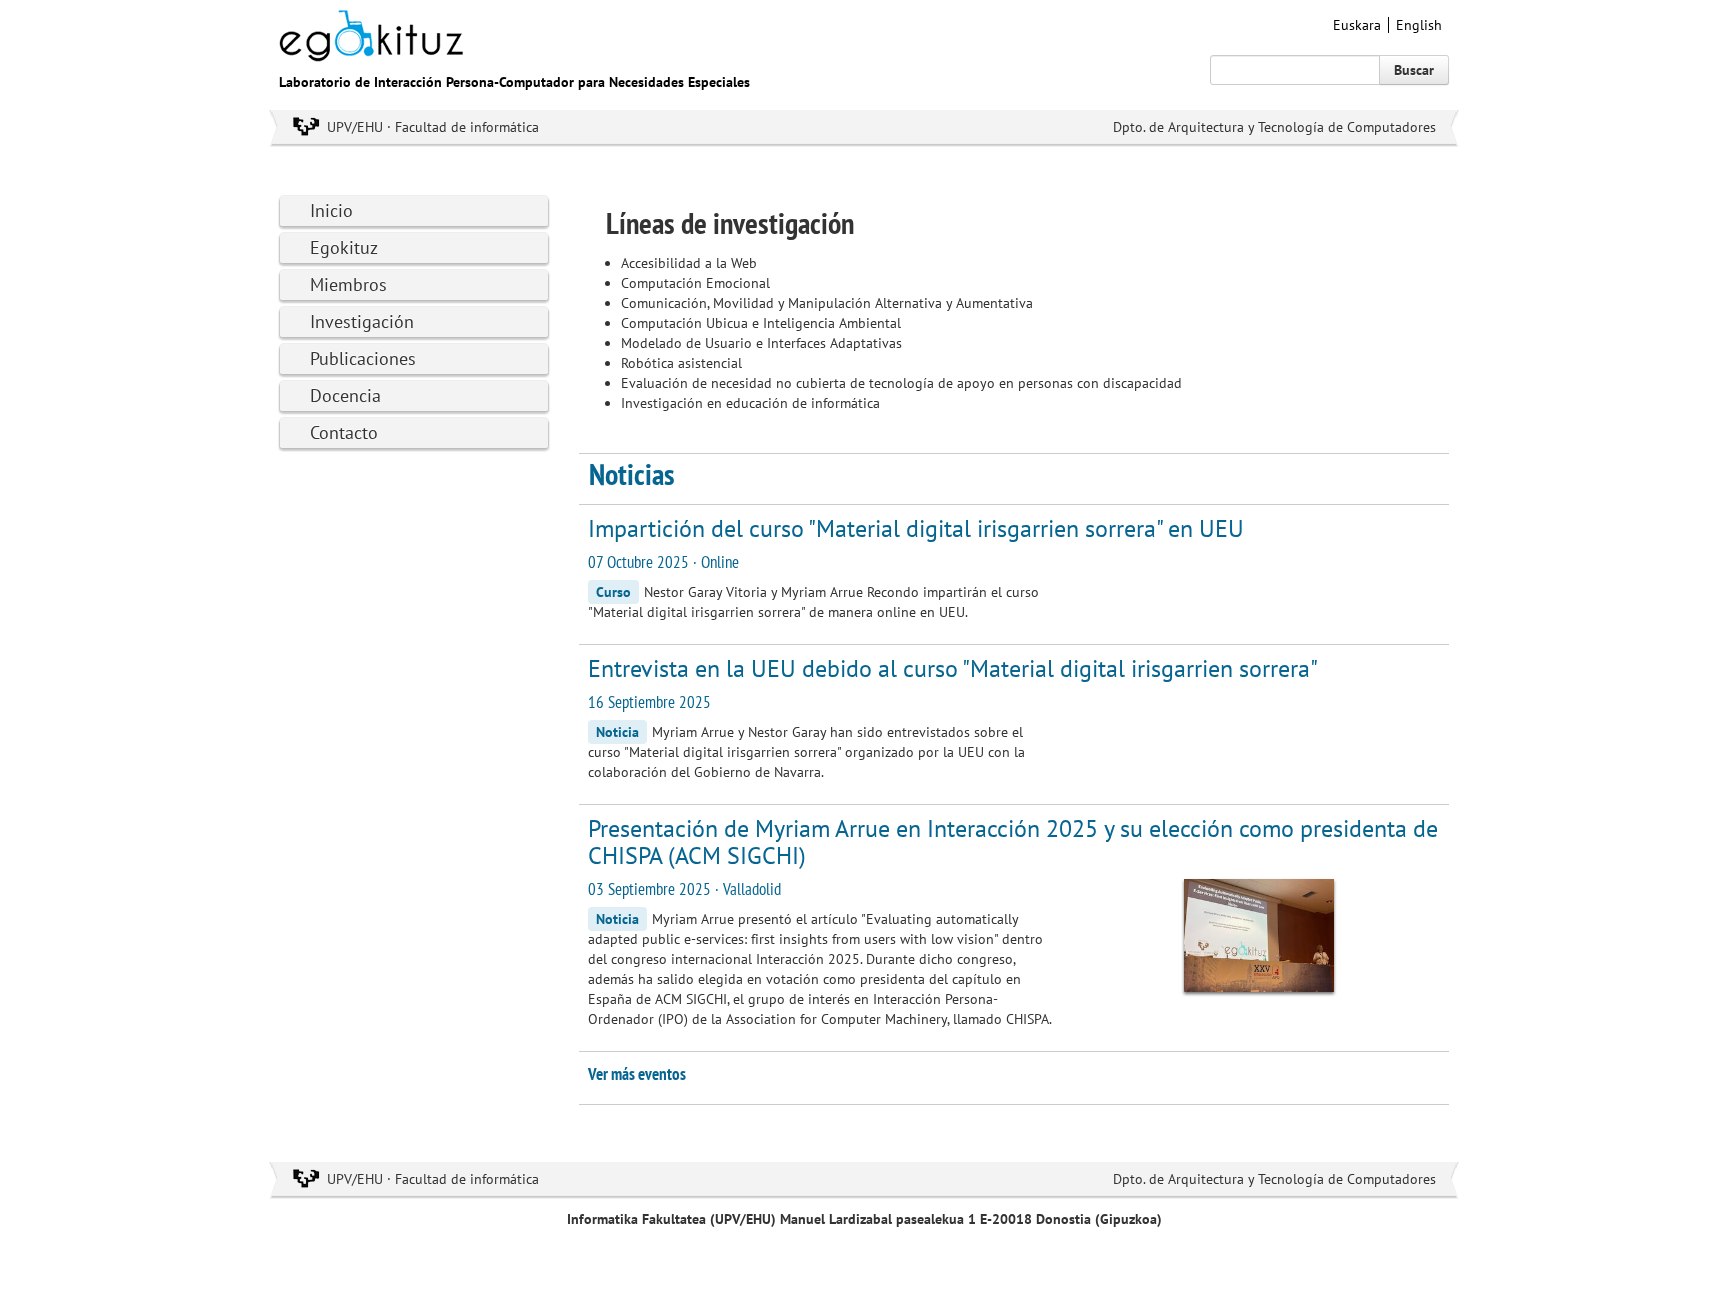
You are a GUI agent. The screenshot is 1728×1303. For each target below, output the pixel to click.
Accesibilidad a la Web (689, 263)
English (1419, 25)
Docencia (345, 395)
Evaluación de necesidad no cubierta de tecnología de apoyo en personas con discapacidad (901, 383)
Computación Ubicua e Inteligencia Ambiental (761, 323)
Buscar (1414, 70)
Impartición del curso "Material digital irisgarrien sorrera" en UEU (916, 528)
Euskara (1357, 25)
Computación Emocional (695, 283)
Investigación (362, 321)
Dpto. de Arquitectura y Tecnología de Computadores (1274, 127)
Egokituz (344, 247)
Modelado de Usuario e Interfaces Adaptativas (761, 343)
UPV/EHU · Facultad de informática (433, 127)
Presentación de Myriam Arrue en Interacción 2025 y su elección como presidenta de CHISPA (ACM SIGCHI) (1013, 842)
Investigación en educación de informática (750, 403)
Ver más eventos (637, 1074)
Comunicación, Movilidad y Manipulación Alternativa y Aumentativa (827, 303)
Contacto (344, 432)
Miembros (348, 284)
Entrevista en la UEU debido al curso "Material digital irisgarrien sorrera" (953, 668)
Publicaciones (363, 358)
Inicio (331, 210)
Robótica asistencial (681, 363)
